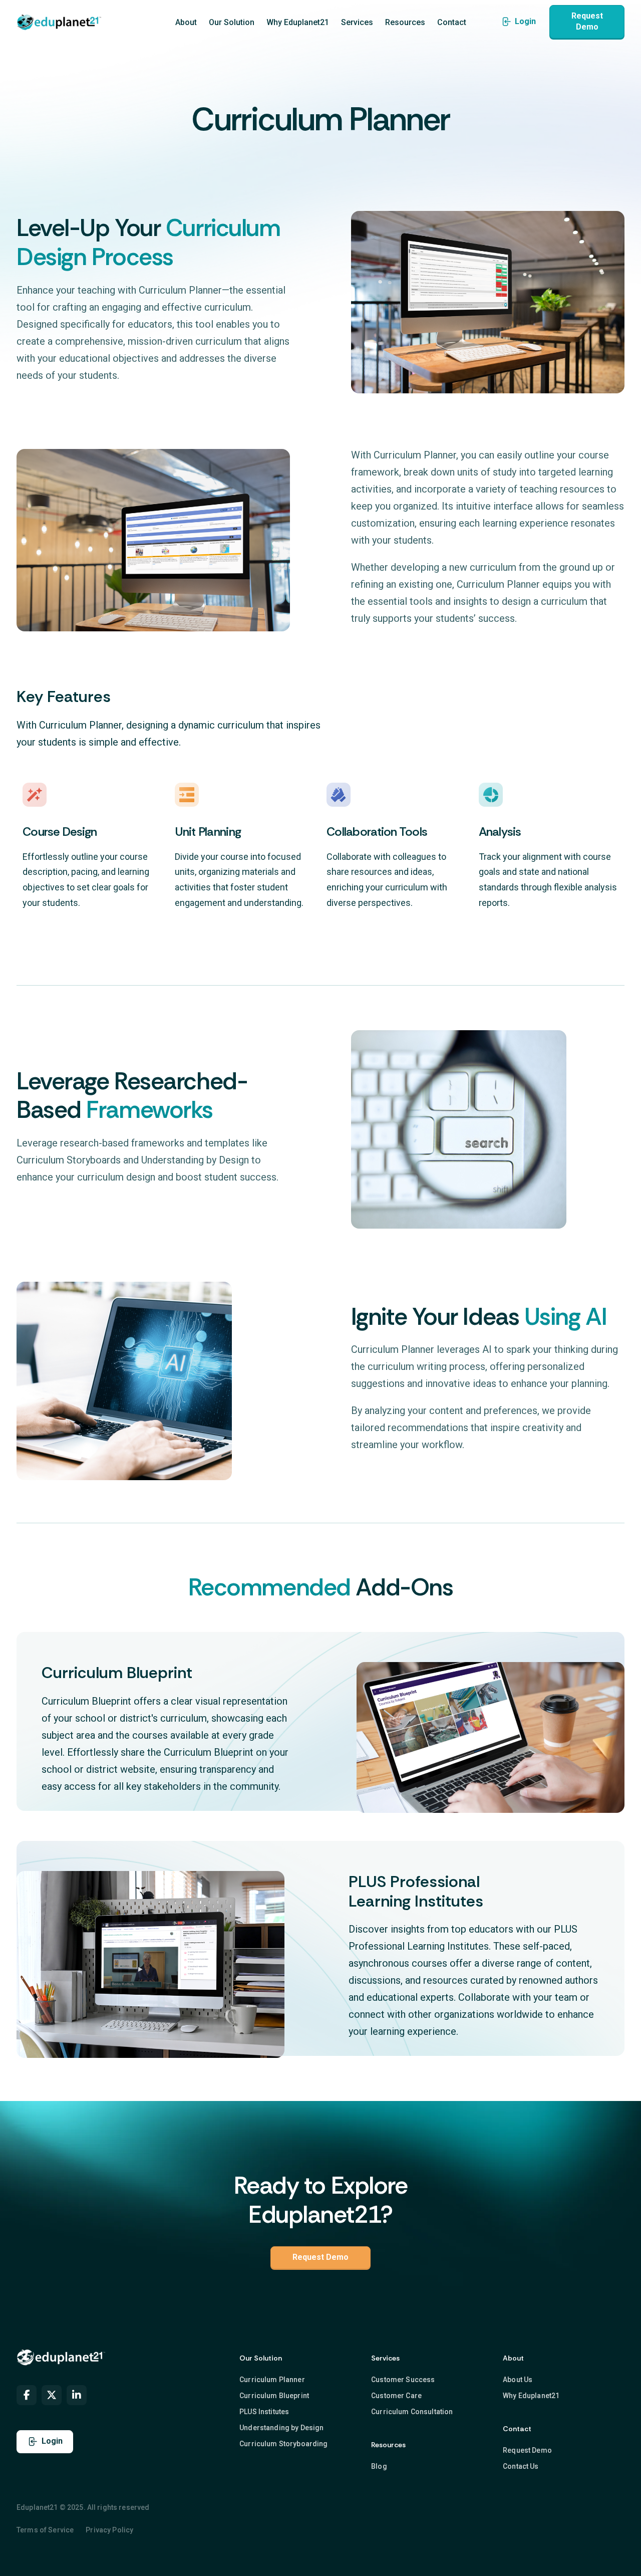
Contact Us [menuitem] (521, 2466)
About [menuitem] (186, 22)
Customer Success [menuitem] (403, 2380)
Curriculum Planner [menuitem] (272, 2380)
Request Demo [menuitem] (527, 2450)
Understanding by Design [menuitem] (281, 2428)
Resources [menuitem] (405, 22)
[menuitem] (27, 2395)
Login (525, 21)
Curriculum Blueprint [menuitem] (274, 2396)
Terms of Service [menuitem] (45, 2530)
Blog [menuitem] (379, 2466)
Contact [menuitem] (452, 22)
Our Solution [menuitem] (232, 22)
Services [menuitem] (357, 22)
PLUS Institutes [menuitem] (264, 2412)
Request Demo (587, 21)
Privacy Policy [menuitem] (109, 2530)
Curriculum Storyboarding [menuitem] (283, 2444)
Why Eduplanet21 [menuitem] (298, 22)
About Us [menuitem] (518, 2380)
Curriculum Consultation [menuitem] (412, 2412)
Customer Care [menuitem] (396, 2396)
